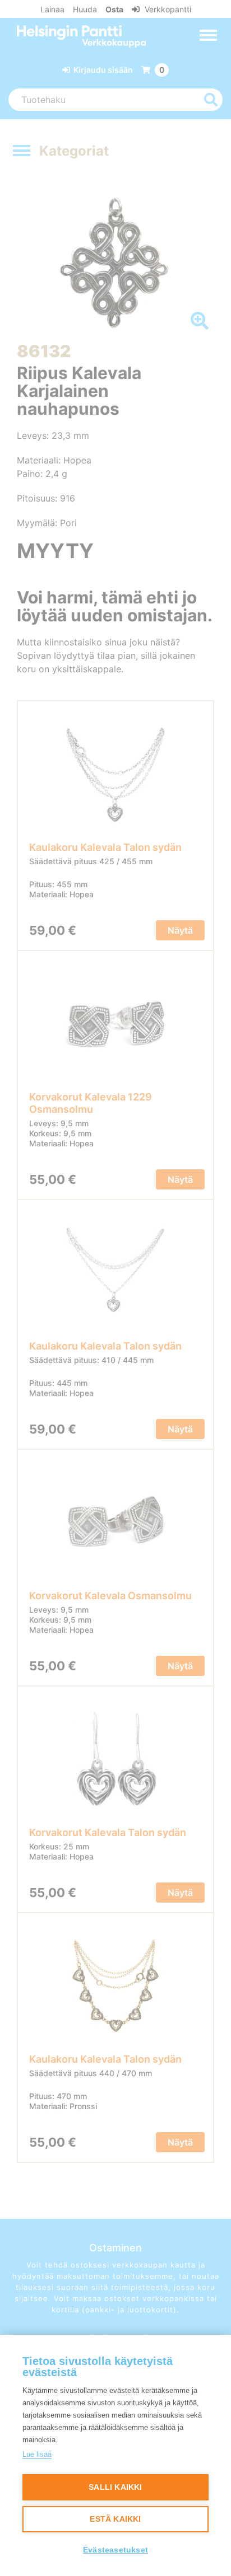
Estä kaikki (115, 2519)
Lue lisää (37, 2454)
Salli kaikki (115, 2487)
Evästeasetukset (115, 2550)
